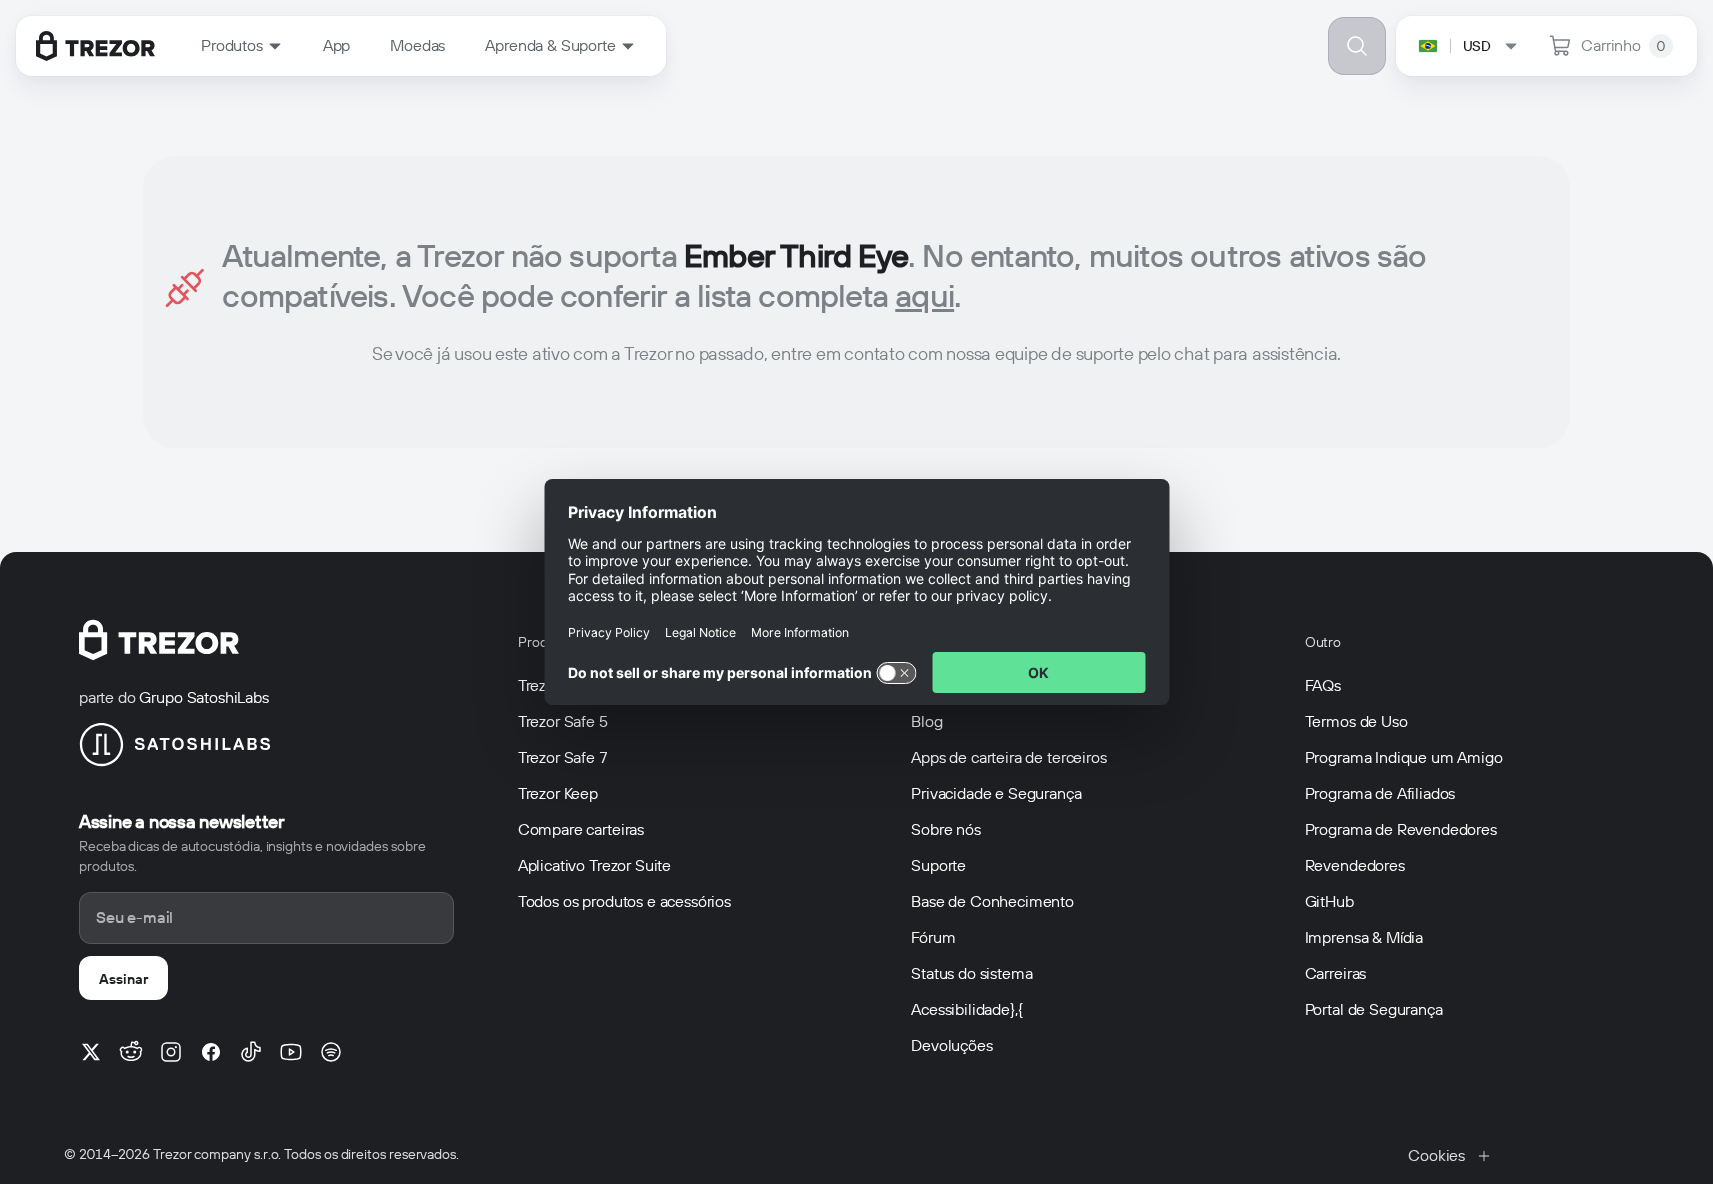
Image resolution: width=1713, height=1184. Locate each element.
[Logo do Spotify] (331, 1052)
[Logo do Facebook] (211, 1052)
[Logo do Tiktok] (251, 1052)
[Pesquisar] (1357, 46)
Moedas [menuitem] (417, 45)
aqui (924, 295)
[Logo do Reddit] (131, 1052)
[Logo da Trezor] (95, 46)
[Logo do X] (91, 1052)
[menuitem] (242, 46)
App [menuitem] (337, 45)
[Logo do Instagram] (171, 1052)
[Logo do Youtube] (291, 1052)
